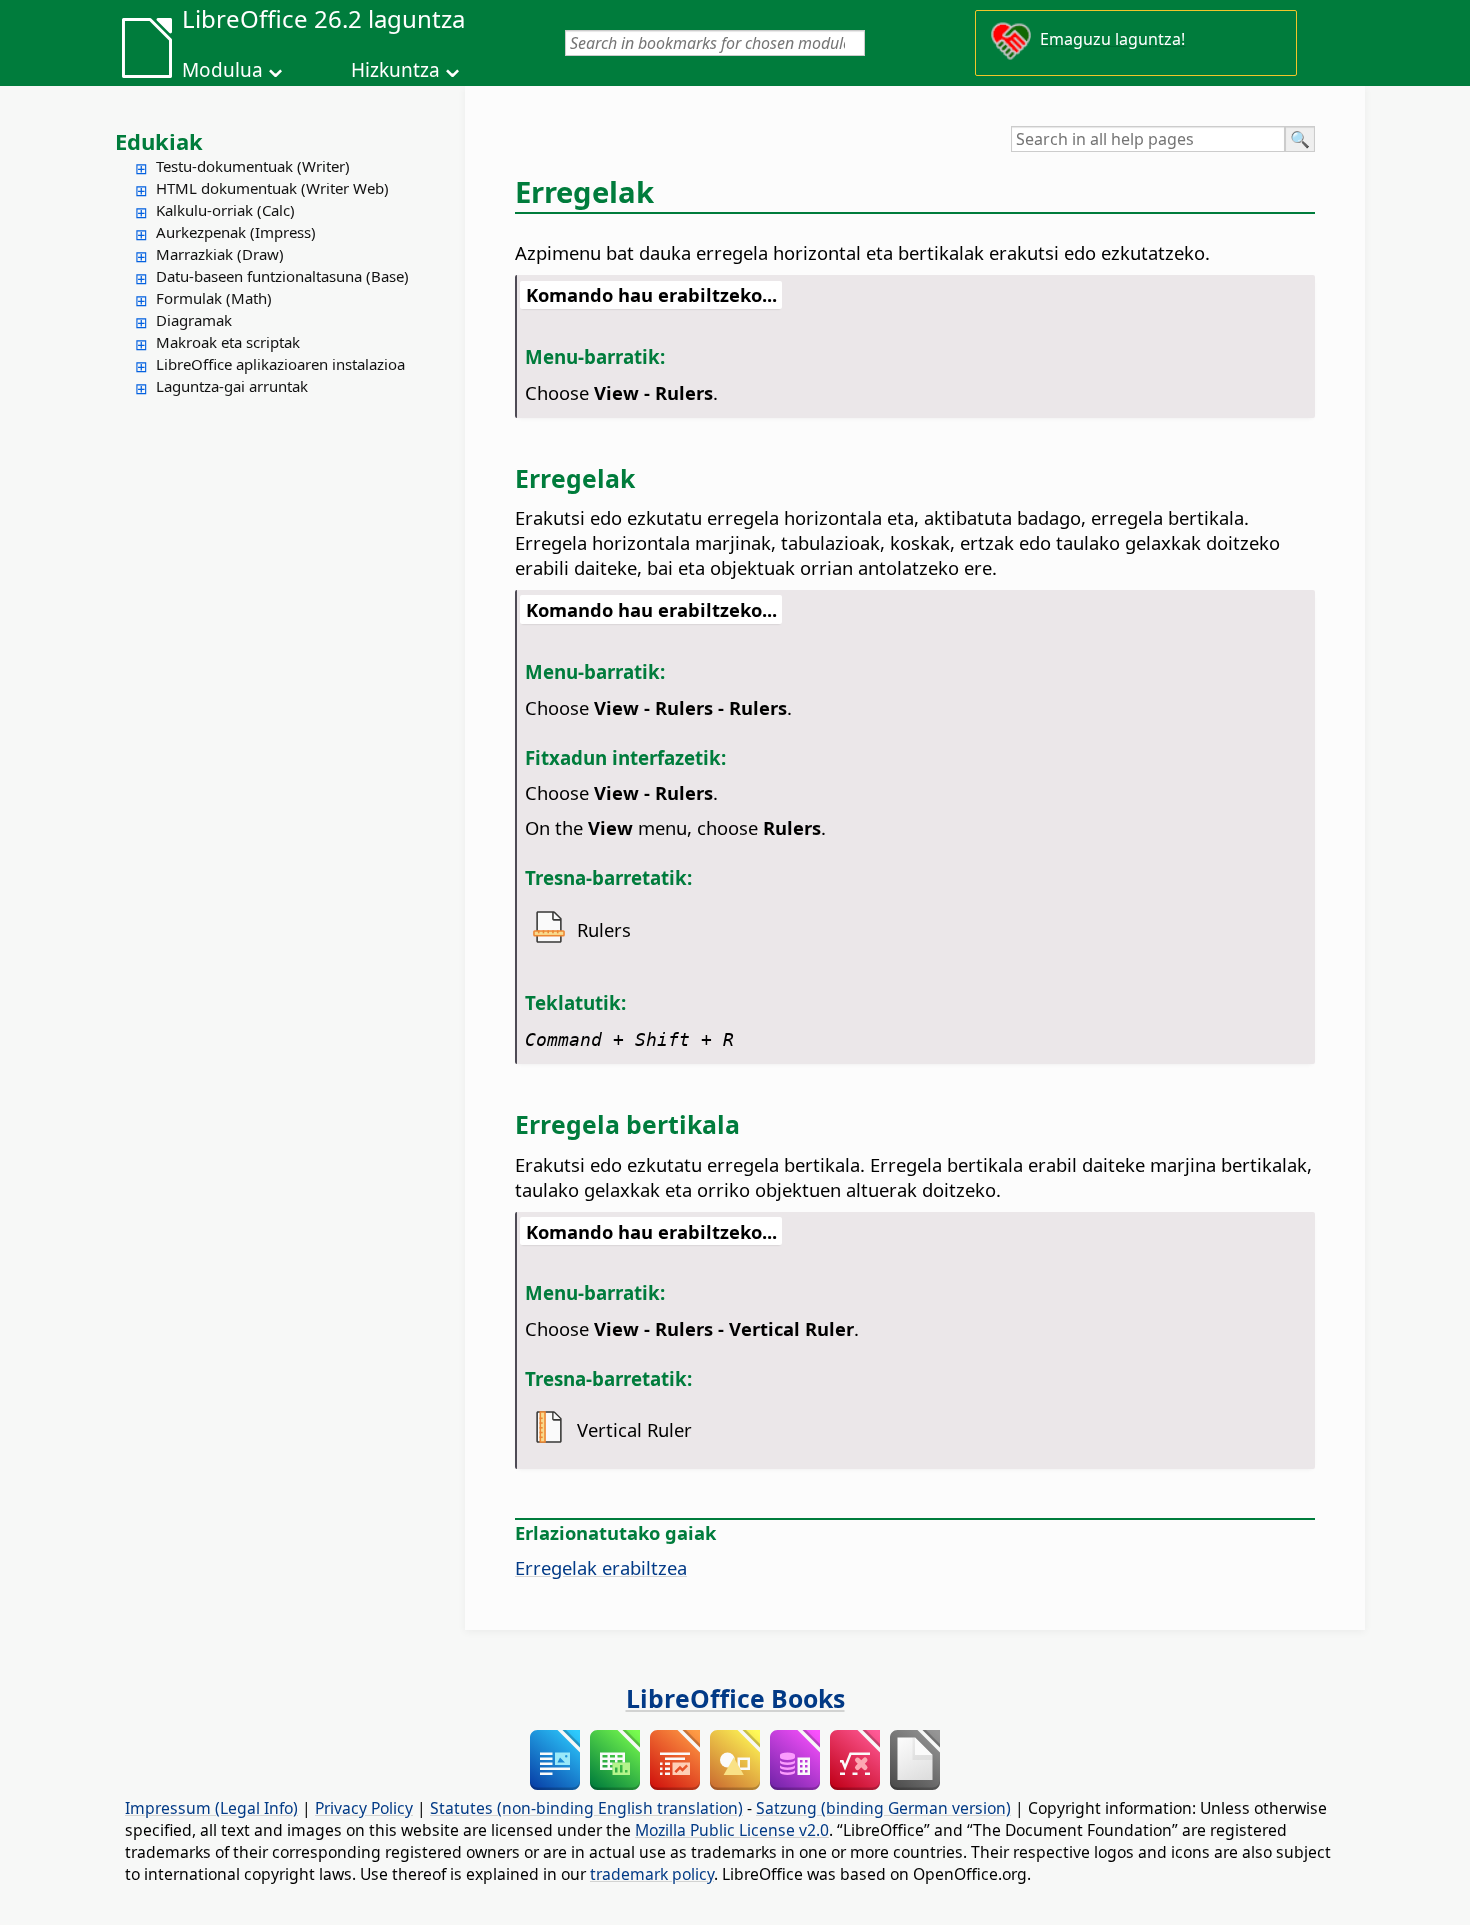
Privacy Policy (364, 1808)
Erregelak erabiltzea (601, 1567)
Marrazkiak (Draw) (220, 254)
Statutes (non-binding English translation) (586, 1808)
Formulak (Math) (214, 298)
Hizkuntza (395, 70)
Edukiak (159, 141)
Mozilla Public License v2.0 (732, 1830)
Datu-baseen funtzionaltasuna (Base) (282, 276)
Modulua (222, 70)
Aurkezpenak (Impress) (236, 232)
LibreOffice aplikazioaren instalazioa (280, 364)
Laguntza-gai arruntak (232, 386)
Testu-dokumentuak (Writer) (253, 166)
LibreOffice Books (735, 1698)
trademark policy (652, 1874)
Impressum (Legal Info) (211, 1808)
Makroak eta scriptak (228, 342)
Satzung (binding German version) (883, 1808)
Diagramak (194, 320)
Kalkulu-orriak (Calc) (225, 210)
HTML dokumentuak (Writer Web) (272, 188)
